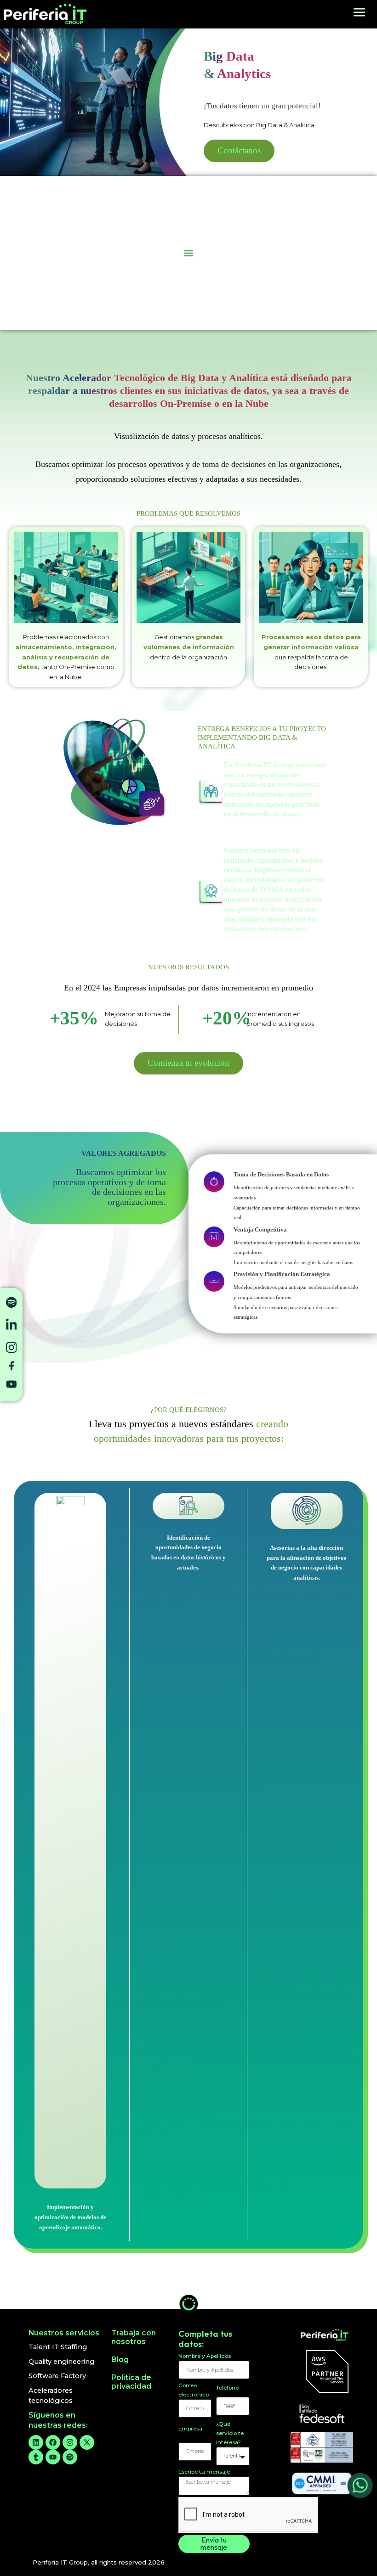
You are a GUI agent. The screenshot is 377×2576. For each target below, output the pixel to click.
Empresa (190, 2429)
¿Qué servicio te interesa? (230, 2433)
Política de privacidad (131, 2382)
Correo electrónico (194, 2390)
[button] (189, 253)
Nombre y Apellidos (205, 2356)
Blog (120, 2359)
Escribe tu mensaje (204, 2472)
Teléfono (227, 2388)
